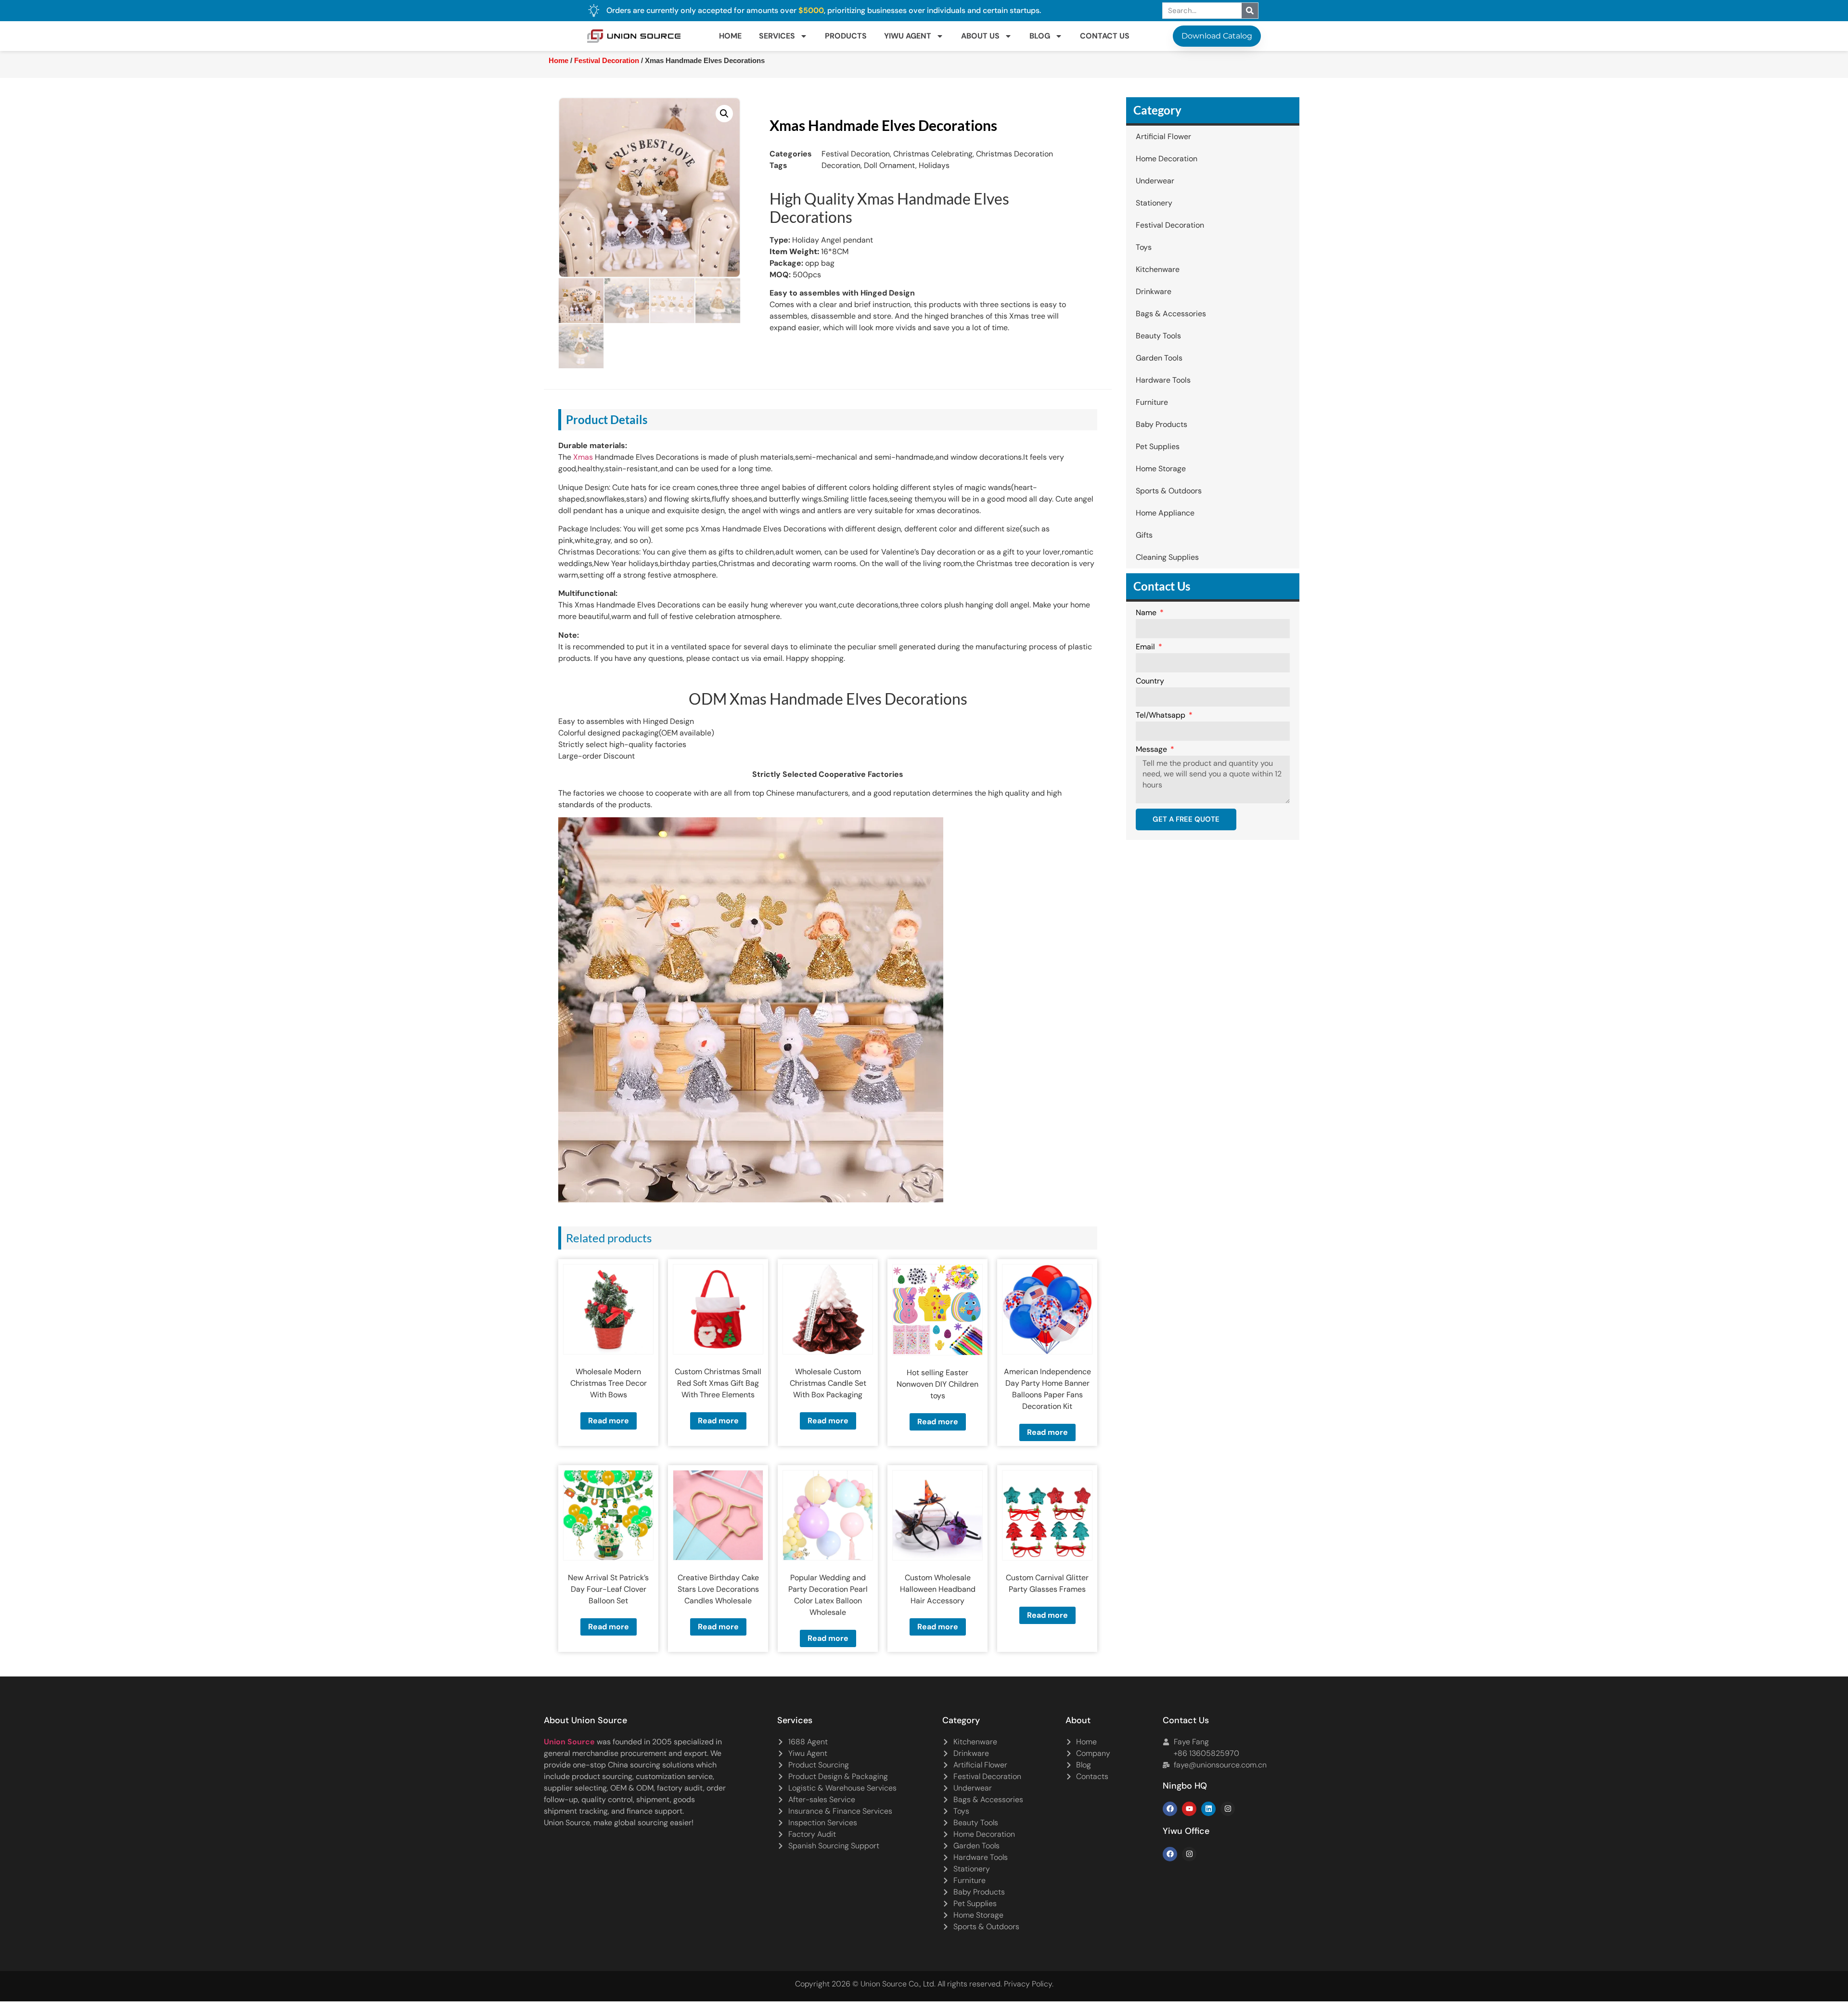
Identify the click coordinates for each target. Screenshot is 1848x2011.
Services (777, 36)
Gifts (1144, 535)
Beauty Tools (1158, 336)
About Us (980, 36)
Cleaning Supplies (1167, 557)
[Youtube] (1189, 1809)
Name (1147, 613)
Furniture (1152, 402)
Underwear (1155, 181)
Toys (1144, 247)
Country (1150, 682)
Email (1146, 647)
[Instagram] (1228, 1809)
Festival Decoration (607, 61)
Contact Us (1105, 36)
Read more (609, 1421)
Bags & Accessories (1171, 314)
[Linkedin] (1208, 1809)
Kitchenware (1158, 269)
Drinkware (1154, 291)
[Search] (1250, 11)
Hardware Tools (1163, 380)
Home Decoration (1167, 159)
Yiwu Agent (908, 36)
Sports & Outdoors (1169, 491)
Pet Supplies (1158, 446)
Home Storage (1161, 469)
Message (1152, 750)
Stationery (1154, 203)
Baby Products (1161, 424)
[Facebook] (1170, 1809)
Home (730, 36)
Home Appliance (1165, 513)
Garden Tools (1159, 358)
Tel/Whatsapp (1161, 716)
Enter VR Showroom (1133, 243)
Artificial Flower (1163, 136)
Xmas (583, 457)
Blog (1040, 36)
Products (846, 36)
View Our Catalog (897, 243)
